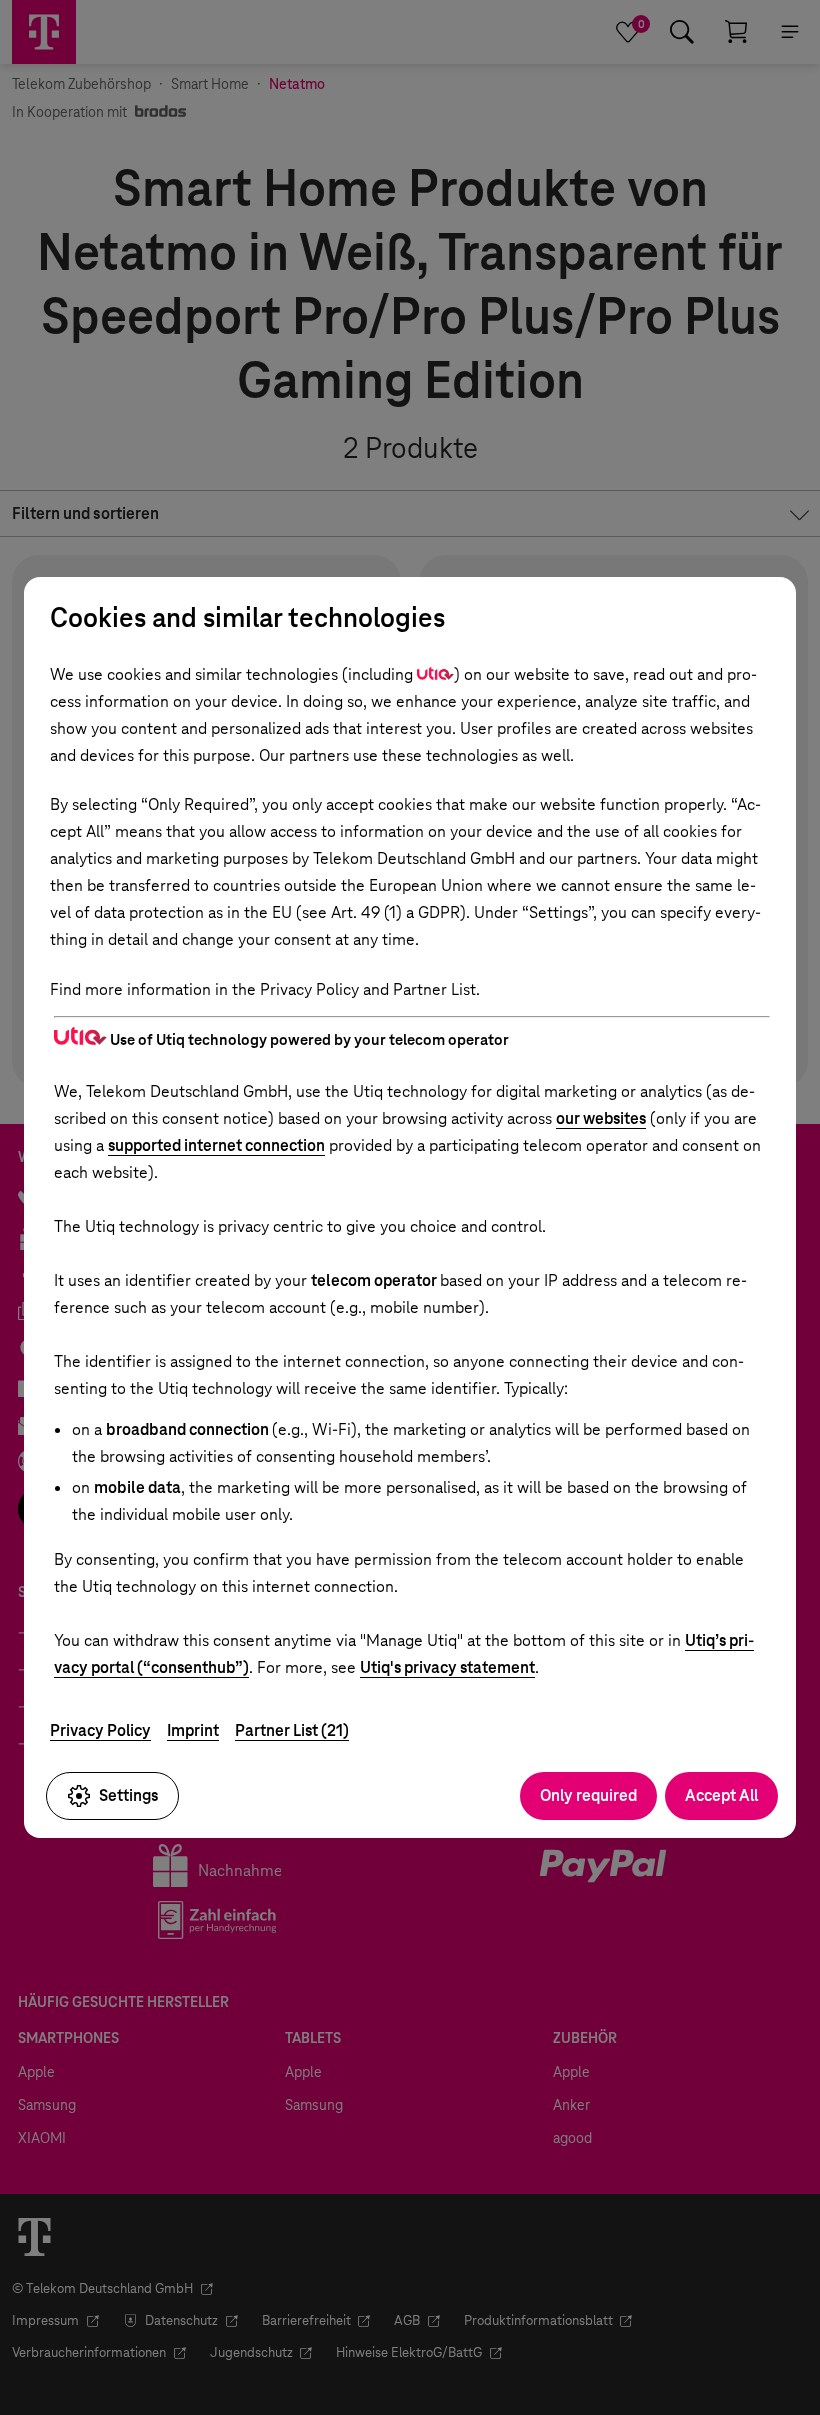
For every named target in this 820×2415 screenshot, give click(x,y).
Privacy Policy (100, 1730)
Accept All (721, 1795)
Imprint (193, 1730)
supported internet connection (216, 1145)
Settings (128, 1795)
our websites (601, 1118)
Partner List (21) (292, 1730)
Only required (588, 1795)
